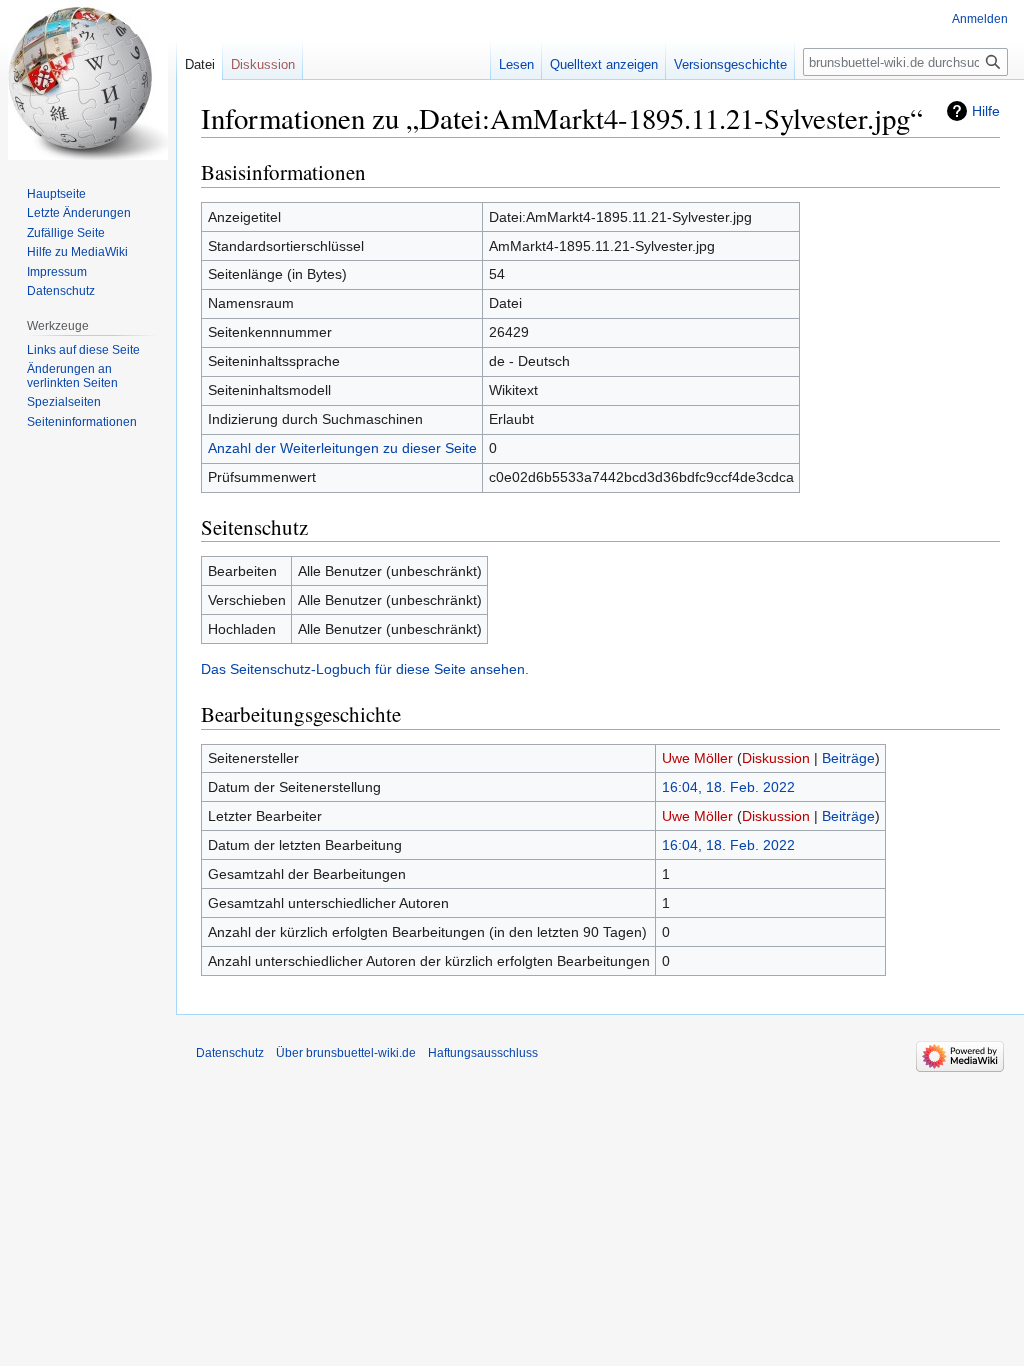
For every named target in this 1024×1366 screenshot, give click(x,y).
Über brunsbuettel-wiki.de (346, 1053)
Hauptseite (56, 194)
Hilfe (986, 111)
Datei (200, 64)
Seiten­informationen (82, 422)
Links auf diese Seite (83, 350)
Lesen (516, 64)
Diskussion (776, 758)
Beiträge (848, 758)
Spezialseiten (64, 402)
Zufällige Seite (66, 233)
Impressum (57, 272)
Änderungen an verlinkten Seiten (72, 376)
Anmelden (980, 19)
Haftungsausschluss (483, 1053)
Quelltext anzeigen (604, 64)
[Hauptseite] (88, 80)
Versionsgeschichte (730, 64)
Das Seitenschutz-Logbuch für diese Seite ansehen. (365, 669)
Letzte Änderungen (79, 213)
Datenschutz (61, 291)
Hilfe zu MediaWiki (77, 252)
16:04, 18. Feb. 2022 (728, 787)
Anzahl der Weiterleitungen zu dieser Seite (342, 448)
